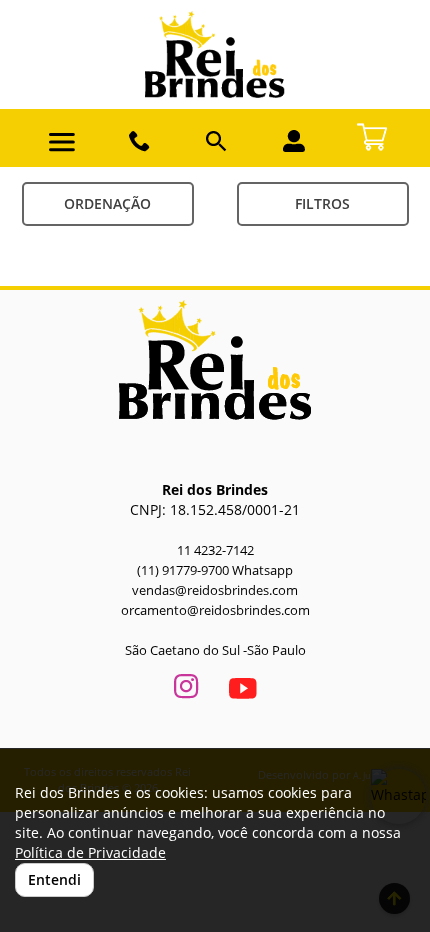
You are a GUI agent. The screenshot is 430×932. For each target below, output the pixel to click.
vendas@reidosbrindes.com (215, 590)
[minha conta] (294, 141)
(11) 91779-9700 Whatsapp (215, 570)
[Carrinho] (372, 135)
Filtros (322, 203)
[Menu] (62, 142)
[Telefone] (139, 141)
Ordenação (107, 203)
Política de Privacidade (90, 852)
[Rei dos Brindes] (215, 54)
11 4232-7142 (215, 550)
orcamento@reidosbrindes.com (215, 610)
